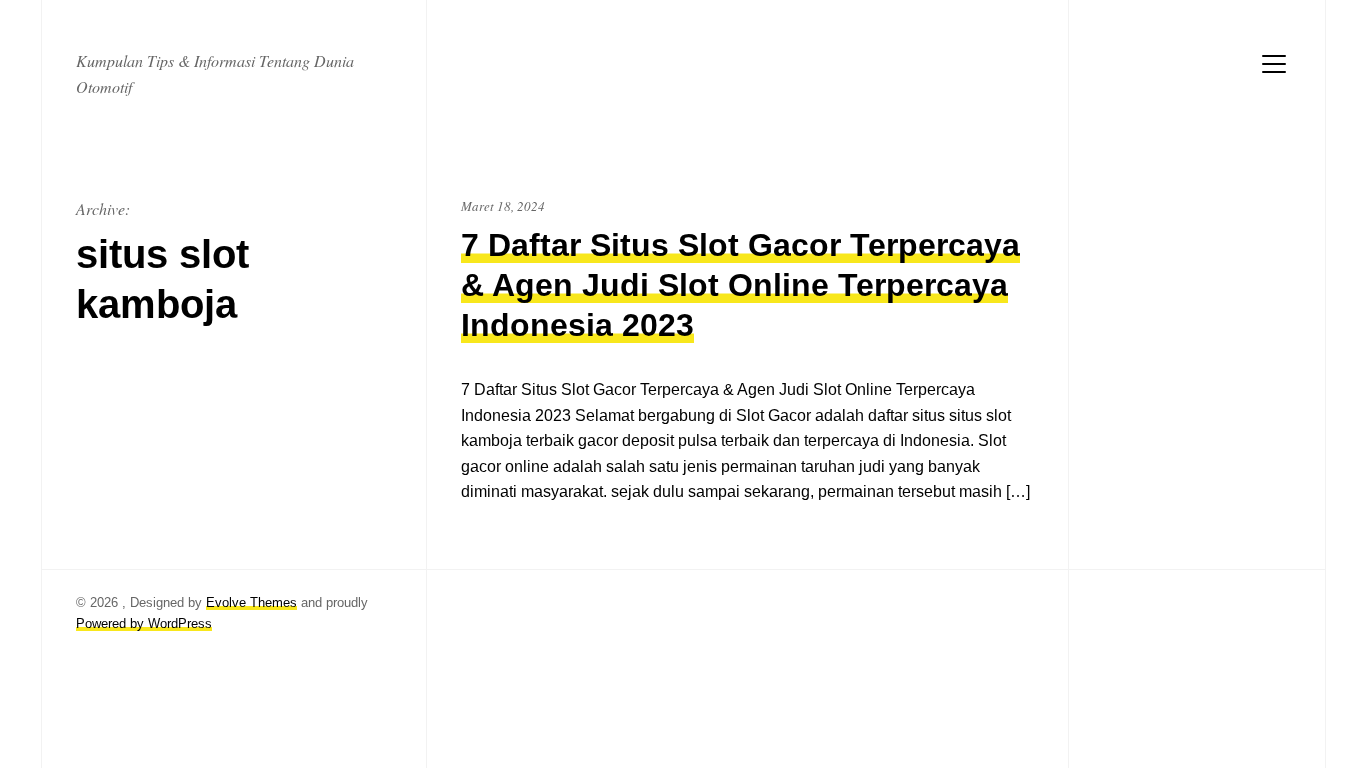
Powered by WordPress (144, 623)
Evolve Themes (251, 602)
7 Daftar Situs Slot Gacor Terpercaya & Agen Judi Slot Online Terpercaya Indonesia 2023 (740, 285)
